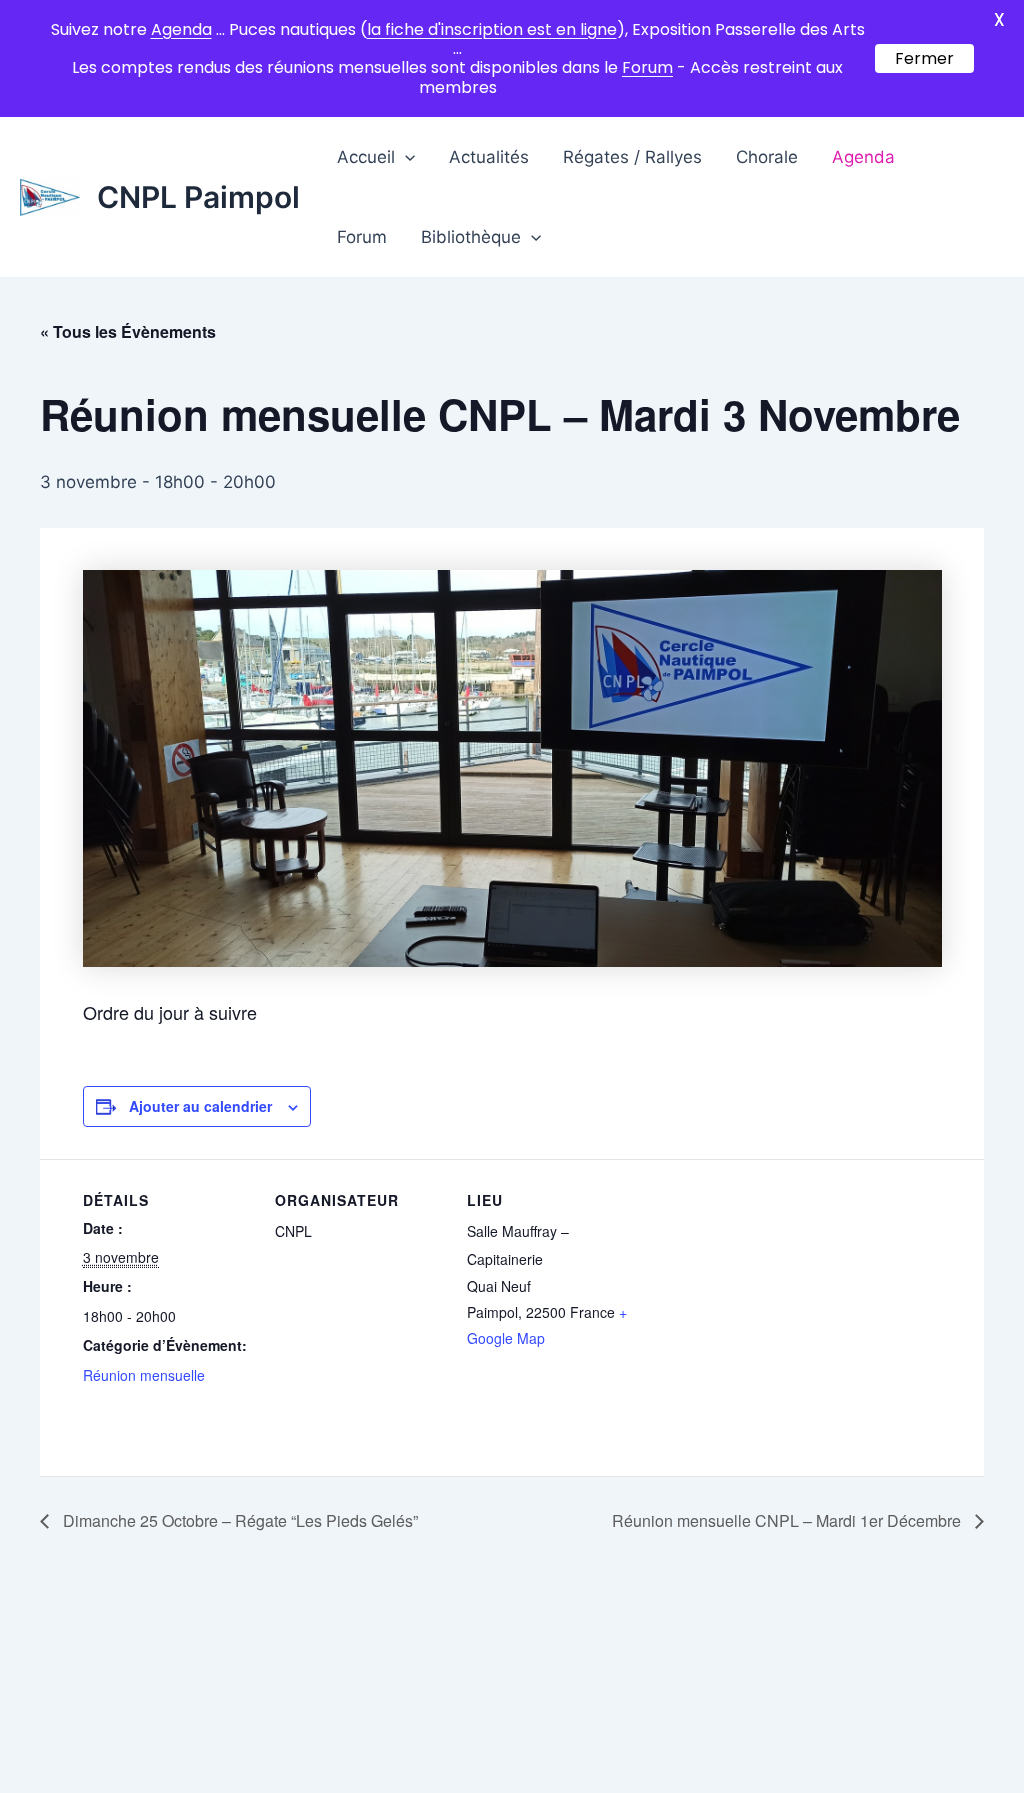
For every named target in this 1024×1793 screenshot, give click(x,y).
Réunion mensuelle (144, 1375)
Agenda (863, 157)
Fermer (924, 58)
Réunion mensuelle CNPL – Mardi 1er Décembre (788, 1520)
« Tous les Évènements (128, 331)
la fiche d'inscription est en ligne (492, 29)
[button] (405, 157)
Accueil (366, 157)
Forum (362, 237)
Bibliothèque (471, 237)
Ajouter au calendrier (200, 1106)
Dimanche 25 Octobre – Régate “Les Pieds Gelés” (238, 1520)
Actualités (489, 157)
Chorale (767, 157)
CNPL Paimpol (198, 197)
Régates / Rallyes (632, 157)
